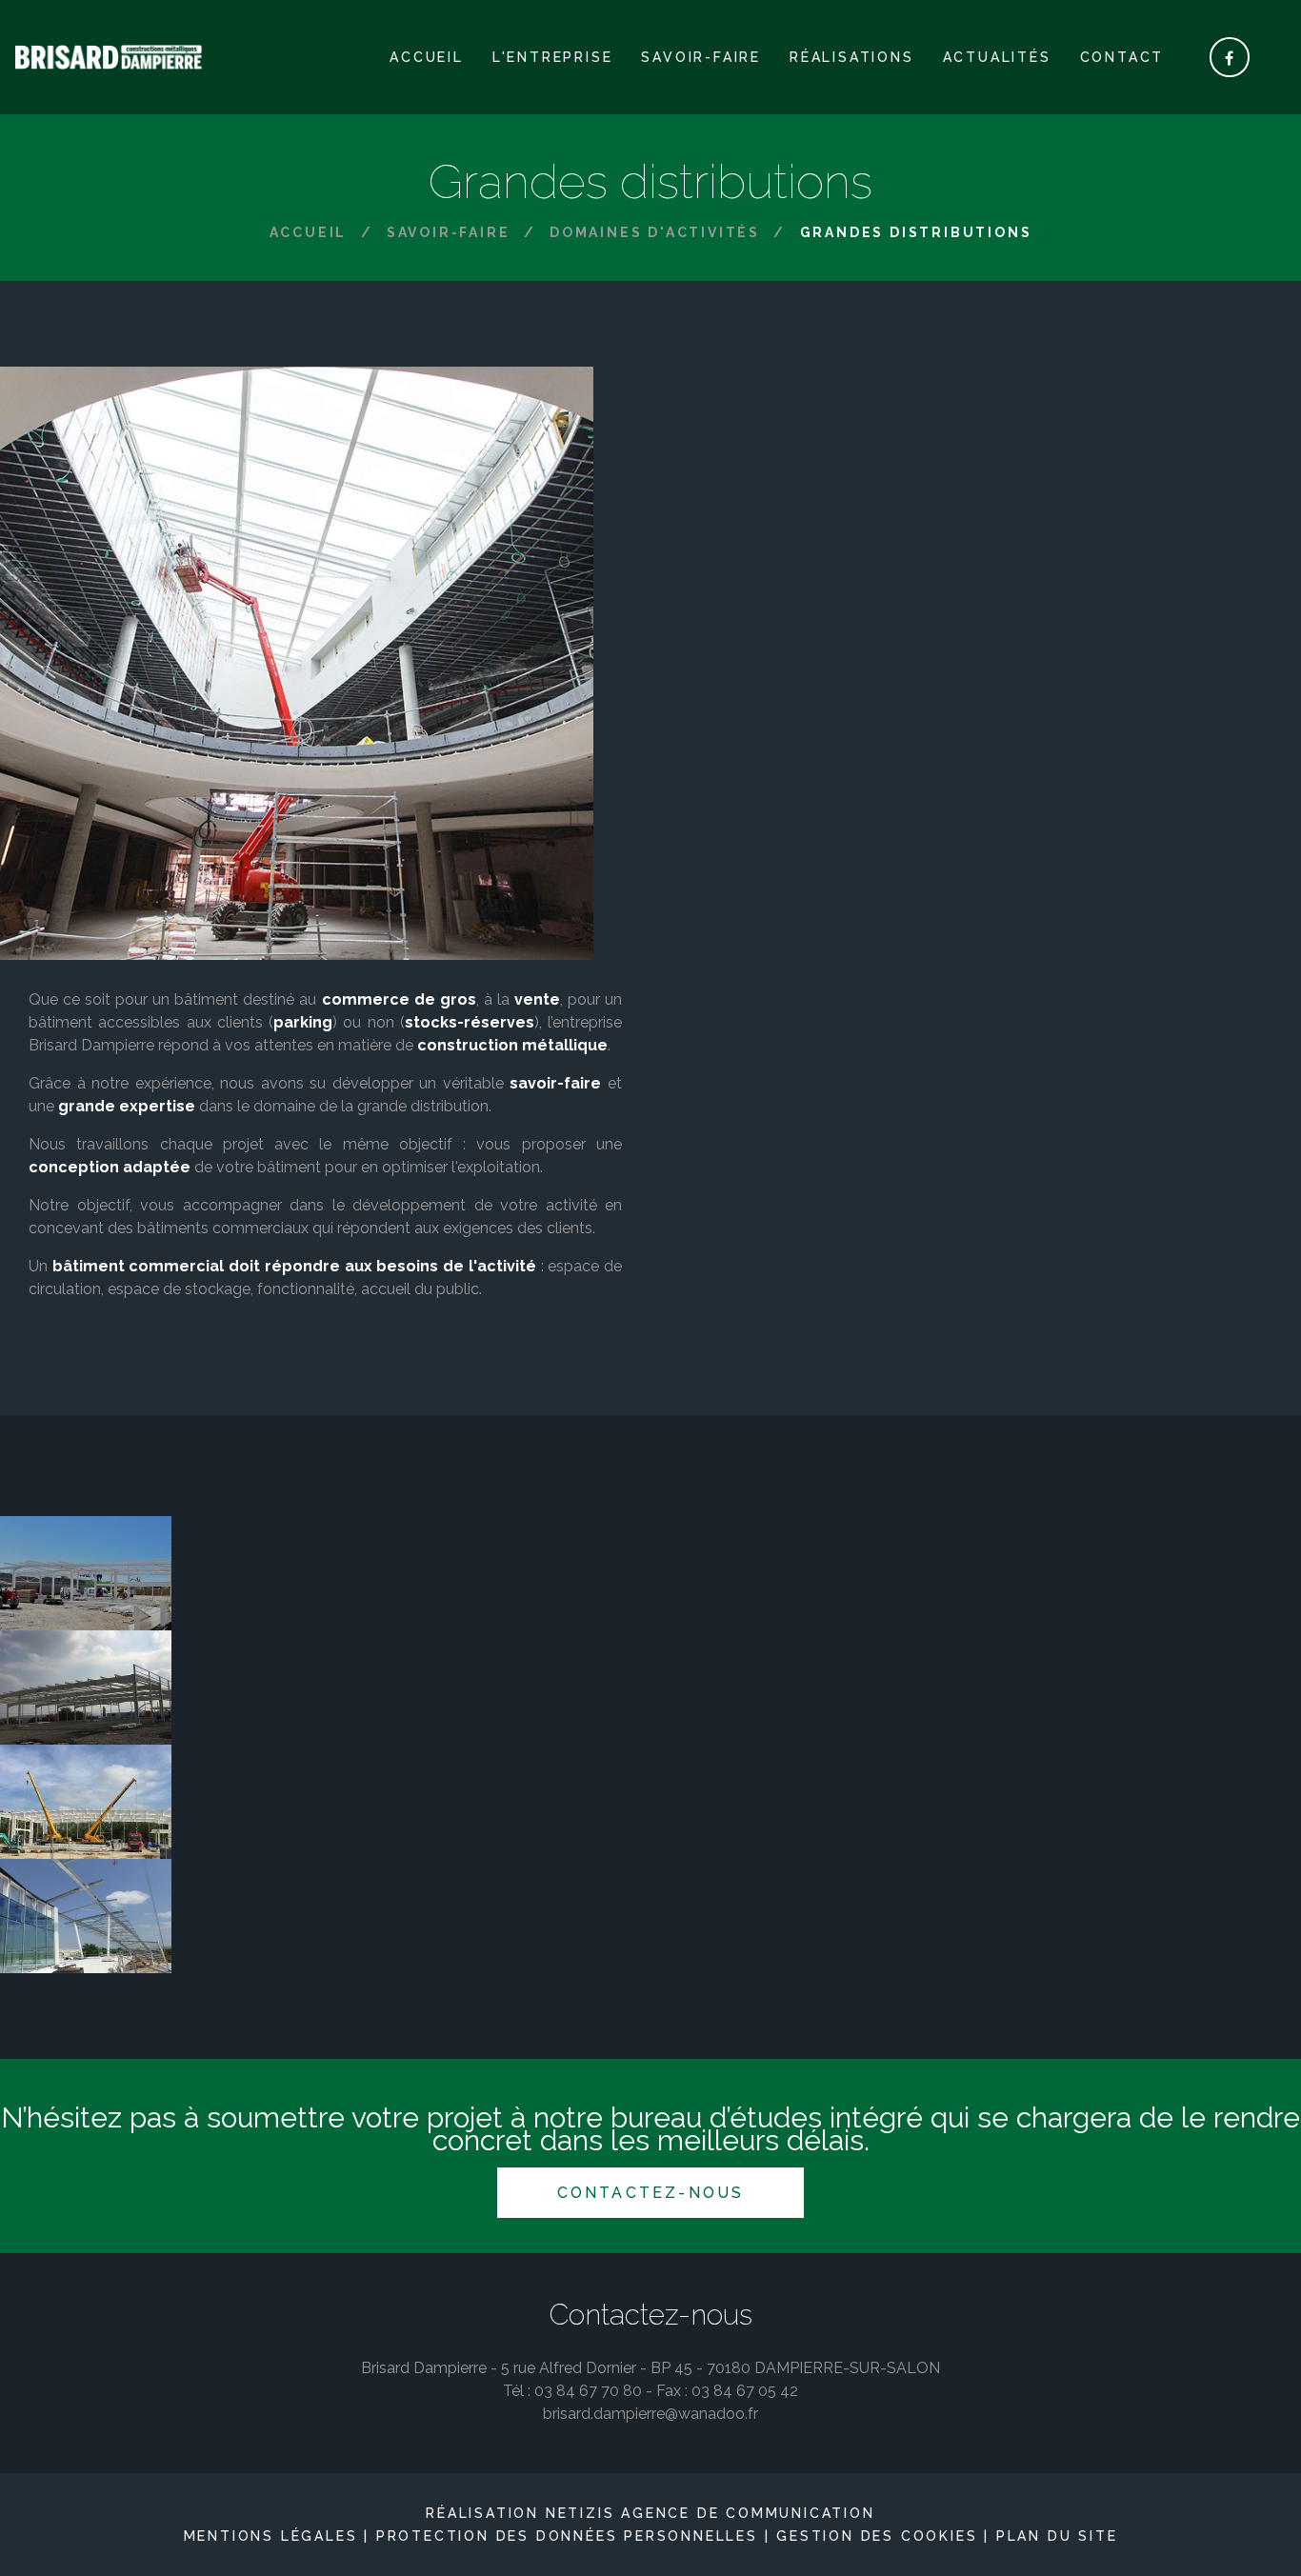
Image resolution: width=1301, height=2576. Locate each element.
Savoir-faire (701, 57)
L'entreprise (553, 57)
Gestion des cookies (877, 2536)
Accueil (427, 57)
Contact (1122, 57)
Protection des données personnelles (567, 2536)
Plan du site (1057, 2536)
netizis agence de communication (711, 2513)
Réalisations (852, 57)
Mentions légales (271, 2536)
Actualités (997, 57)
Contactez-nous (651, 2193)
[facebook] (1230, 57)
